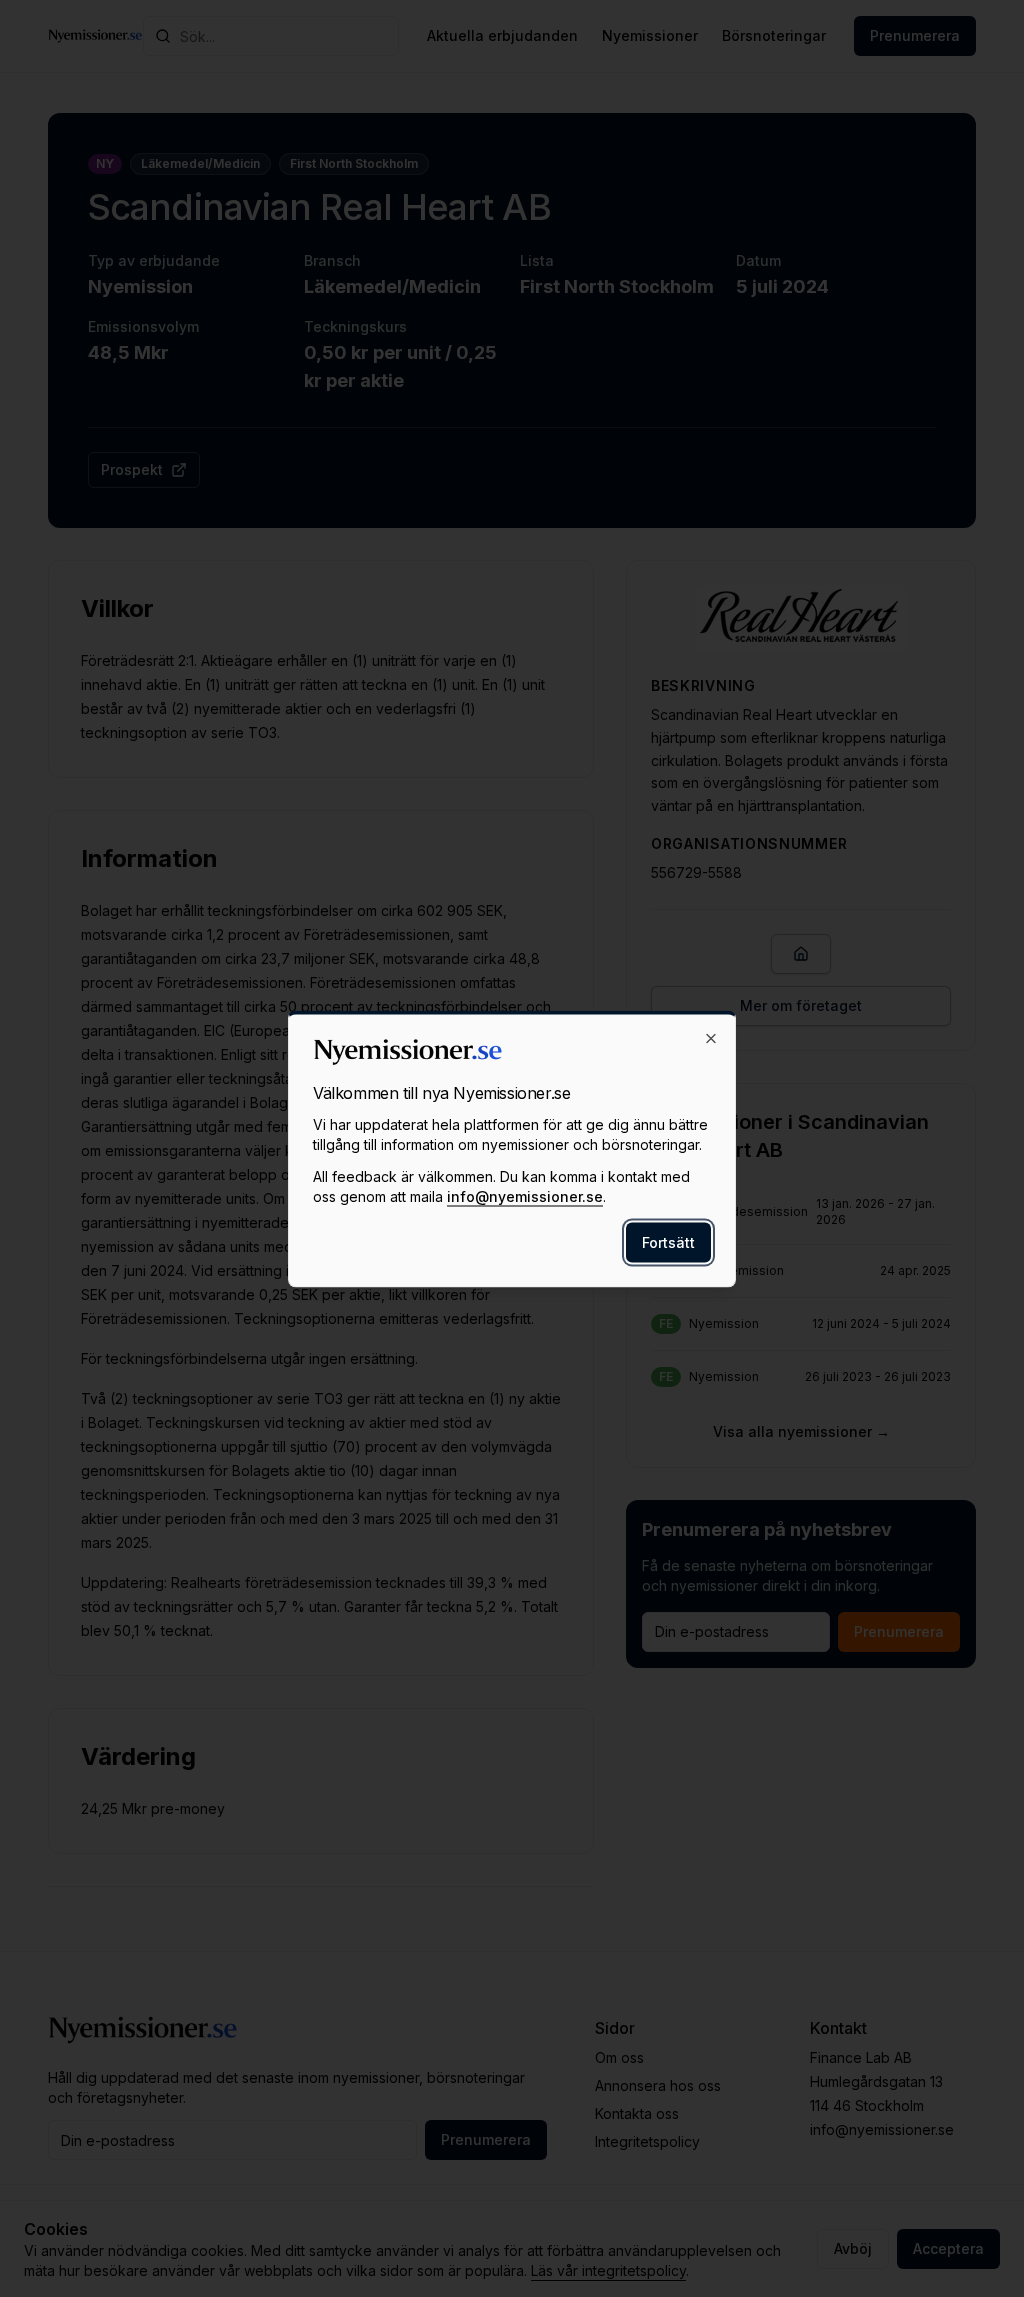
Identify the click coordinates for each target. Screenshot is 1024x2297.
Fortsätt (668, 1241)
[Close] (711, 1038)
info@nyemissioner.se (525, 1195)
